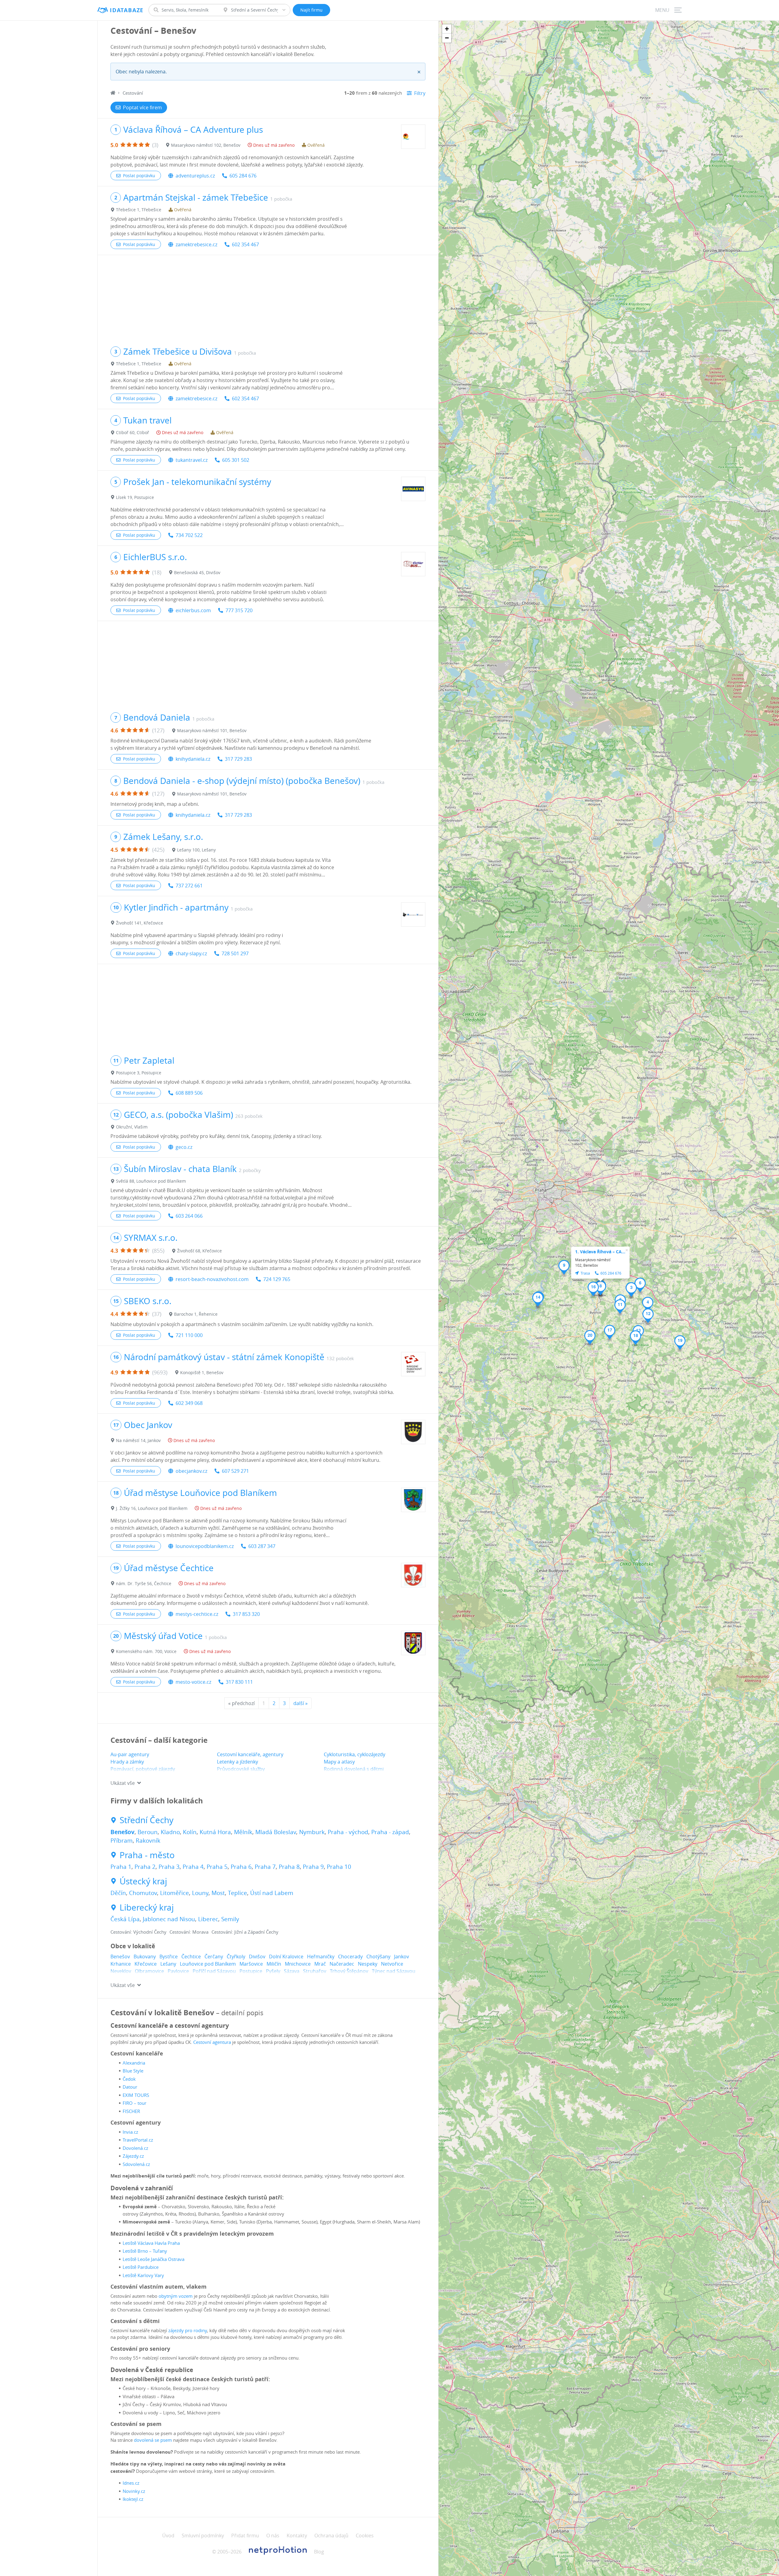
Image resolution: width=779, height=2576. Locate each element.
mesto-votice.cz (193, 1682)
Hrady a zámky (127, 1762)
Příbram (122, 1841)
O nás (273, 2536)
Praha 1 (121, 1867)
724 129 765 (277, 1279)
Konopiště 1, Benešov (202, 1372)
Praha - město (147, 1855)
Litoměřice (175, 1893)
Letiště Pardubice (141, 2267)
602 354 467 (245, 244)
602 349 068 (189, 1403)
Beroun (148, 1832)
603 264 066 (189, 1216)
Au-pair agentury (130, 1754)
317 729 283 (238, 759)
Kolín (190, 1832)
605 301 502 (236, 460)
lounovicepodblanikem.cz (205, 1546)
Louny (200, 1893)
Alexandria (134, 2063)
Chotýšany (378, 1957)
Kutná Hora (215, 1832)
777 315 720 (239, 610)
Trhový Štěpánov (349, 1971)
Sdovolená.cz (136, 2164)
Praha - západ (390, 1832)
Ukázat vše (123, 1783)
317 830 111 (239, 1682)
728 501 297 (235, 953)
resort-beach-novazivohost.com (212, 1279)
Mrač (320, 1964)
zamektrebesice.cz (196, 244)
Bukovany (145, 1957)
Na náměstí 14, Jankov (138, 1440)
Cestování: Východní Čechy (138, 1932)
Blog (319, 2552)
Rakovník (148, 1841)
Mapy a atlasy (339, 1762)
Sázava (292, 1971)
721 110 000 (189, 1335)
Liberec (208, 1919)
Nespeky (368, 1964)
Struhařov (315, 1971)
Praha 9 (313, 1867)
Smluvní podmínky (203, 2536)
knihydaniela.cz (193, 759)
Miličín (274, 1964)
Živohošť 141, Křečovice (140, 923)
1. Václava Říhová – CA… (600, 1252)
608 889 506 (189, 1093)
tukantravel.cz (192, 460)
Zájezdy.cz (133, 2156)
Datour (130, 2087)
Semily (230, 1919)
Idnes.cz (131, 2483)
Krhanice (121, 1964)
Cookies (365, 2536)
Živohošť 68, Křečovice (199, 1251)
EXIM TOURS (136, 2095)
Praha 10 (339, 1867)
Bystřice (169, 1957)
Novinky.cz (134, 2491)
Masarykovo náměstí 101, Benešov (212, 730)
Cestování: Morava (189, 1932)
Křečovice (146, 1964)
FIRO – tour (134, 2103)
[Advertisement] (268, 298)
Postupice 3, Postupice (139, 1073)
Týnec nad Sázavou (394, 1971)
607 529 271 (235, 1471)
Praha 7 (265, 1867)
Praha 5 (217, 1867)
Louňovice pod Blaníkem (208, 1964)
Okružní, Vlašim (132, 1127)
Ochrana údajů (331, 2536)
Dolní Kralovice (286, 1957)
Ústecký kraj (143, 1881)
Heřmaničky (321, 1957)
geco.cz (184, 1147)
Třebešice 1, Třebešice (139, 210)
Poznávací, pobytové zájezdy (143, 1769)
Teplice (238, 1893)
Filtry (420, 93)
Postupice (251, 1971)
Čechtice (191, 1957)
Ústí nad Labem (272, 1893)
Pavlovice (178, 1971)
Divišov (257, 1957)
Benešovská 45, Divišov (197, 572)
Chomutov (143, 1893)
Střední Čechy (147, 1820)
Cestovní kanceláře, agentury (250, 1754)
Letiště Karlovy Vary (143, 2275)
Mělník (243, 1832)
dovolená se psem (153, 2440)
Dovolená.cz (135, 2148)
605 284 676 (243, 176)
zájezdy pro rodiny (188, 2330)
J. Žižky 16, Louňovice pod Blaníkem (152, 1508)
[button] (631, 1290)
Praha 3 (169, 1867)
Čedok (129, 2079)
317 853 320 (246, 1614)
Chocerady (350, 1957)
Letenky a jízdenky (238, 1762)
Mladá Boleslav (276, 1832)
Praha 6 (241, 1867)
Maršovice (251, 1964)
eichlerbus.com (193, 610)
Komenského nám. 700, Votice (146, 1651)
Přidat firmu (245, 2536)
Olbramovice (149, 1971)
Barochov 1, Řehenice (196, 1314)
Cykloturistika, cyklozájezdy (355, 1754)
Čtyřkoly (236, 1957)
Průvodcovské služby (241, 1769)
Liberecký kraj (147, 1907)
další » (300, 1703)
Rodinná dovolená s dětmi (354, 1769)
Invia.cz (130, 2132)
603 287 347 (262, 1546)
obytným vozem (176, 2296)
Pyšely (273, 1971)
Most (218, 1893)
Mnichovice (298, 1964)
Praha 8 (289, 1867)
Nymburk (312, 1832)
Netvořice (392, 1964)
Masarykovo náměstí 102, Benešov (206, 145)
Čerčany (214, 1957)
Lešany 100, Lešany (196, 850)
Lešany (168, 1964)
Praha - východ (348, 1832)
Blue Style (133, 2071)
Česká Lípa (125, 1919)
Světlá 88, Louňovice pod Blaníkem (151, 1181)
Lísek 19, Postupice (135, 497)
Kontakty (297, 2536)
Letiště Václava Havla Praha (151, 2243)
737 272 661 (189, 886)
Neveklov (121, 1971)
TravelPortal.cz (138, 2140)
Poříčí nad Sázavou (214, 1971)
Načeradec (342, 1964)
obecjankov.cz (191, 1471)
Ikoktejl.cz (133, 2499)
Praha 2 (145, 1867)
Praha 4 (193, 1867)
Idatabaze (127, 10)
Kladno (170, 1832)
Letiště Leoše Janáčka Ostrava (154, 2259)
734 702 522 (189, 535)
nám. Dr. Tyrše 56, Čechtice (144, 1583)
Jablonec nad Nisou (169, 1919)
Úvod (168, 2536)
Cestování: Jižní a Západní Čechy (245, 1932)
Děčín (118, 1893)
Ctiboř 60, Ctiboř (133, 432)
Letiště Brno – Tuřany (145, 2251)
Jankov (402, 1957)
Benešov (122, 1832)
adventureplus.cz (195, 176)
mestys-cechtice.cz (197, 1614)
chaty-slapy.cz (191, 953)
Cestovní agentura (212, 2042)
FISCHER (131, 2111)
